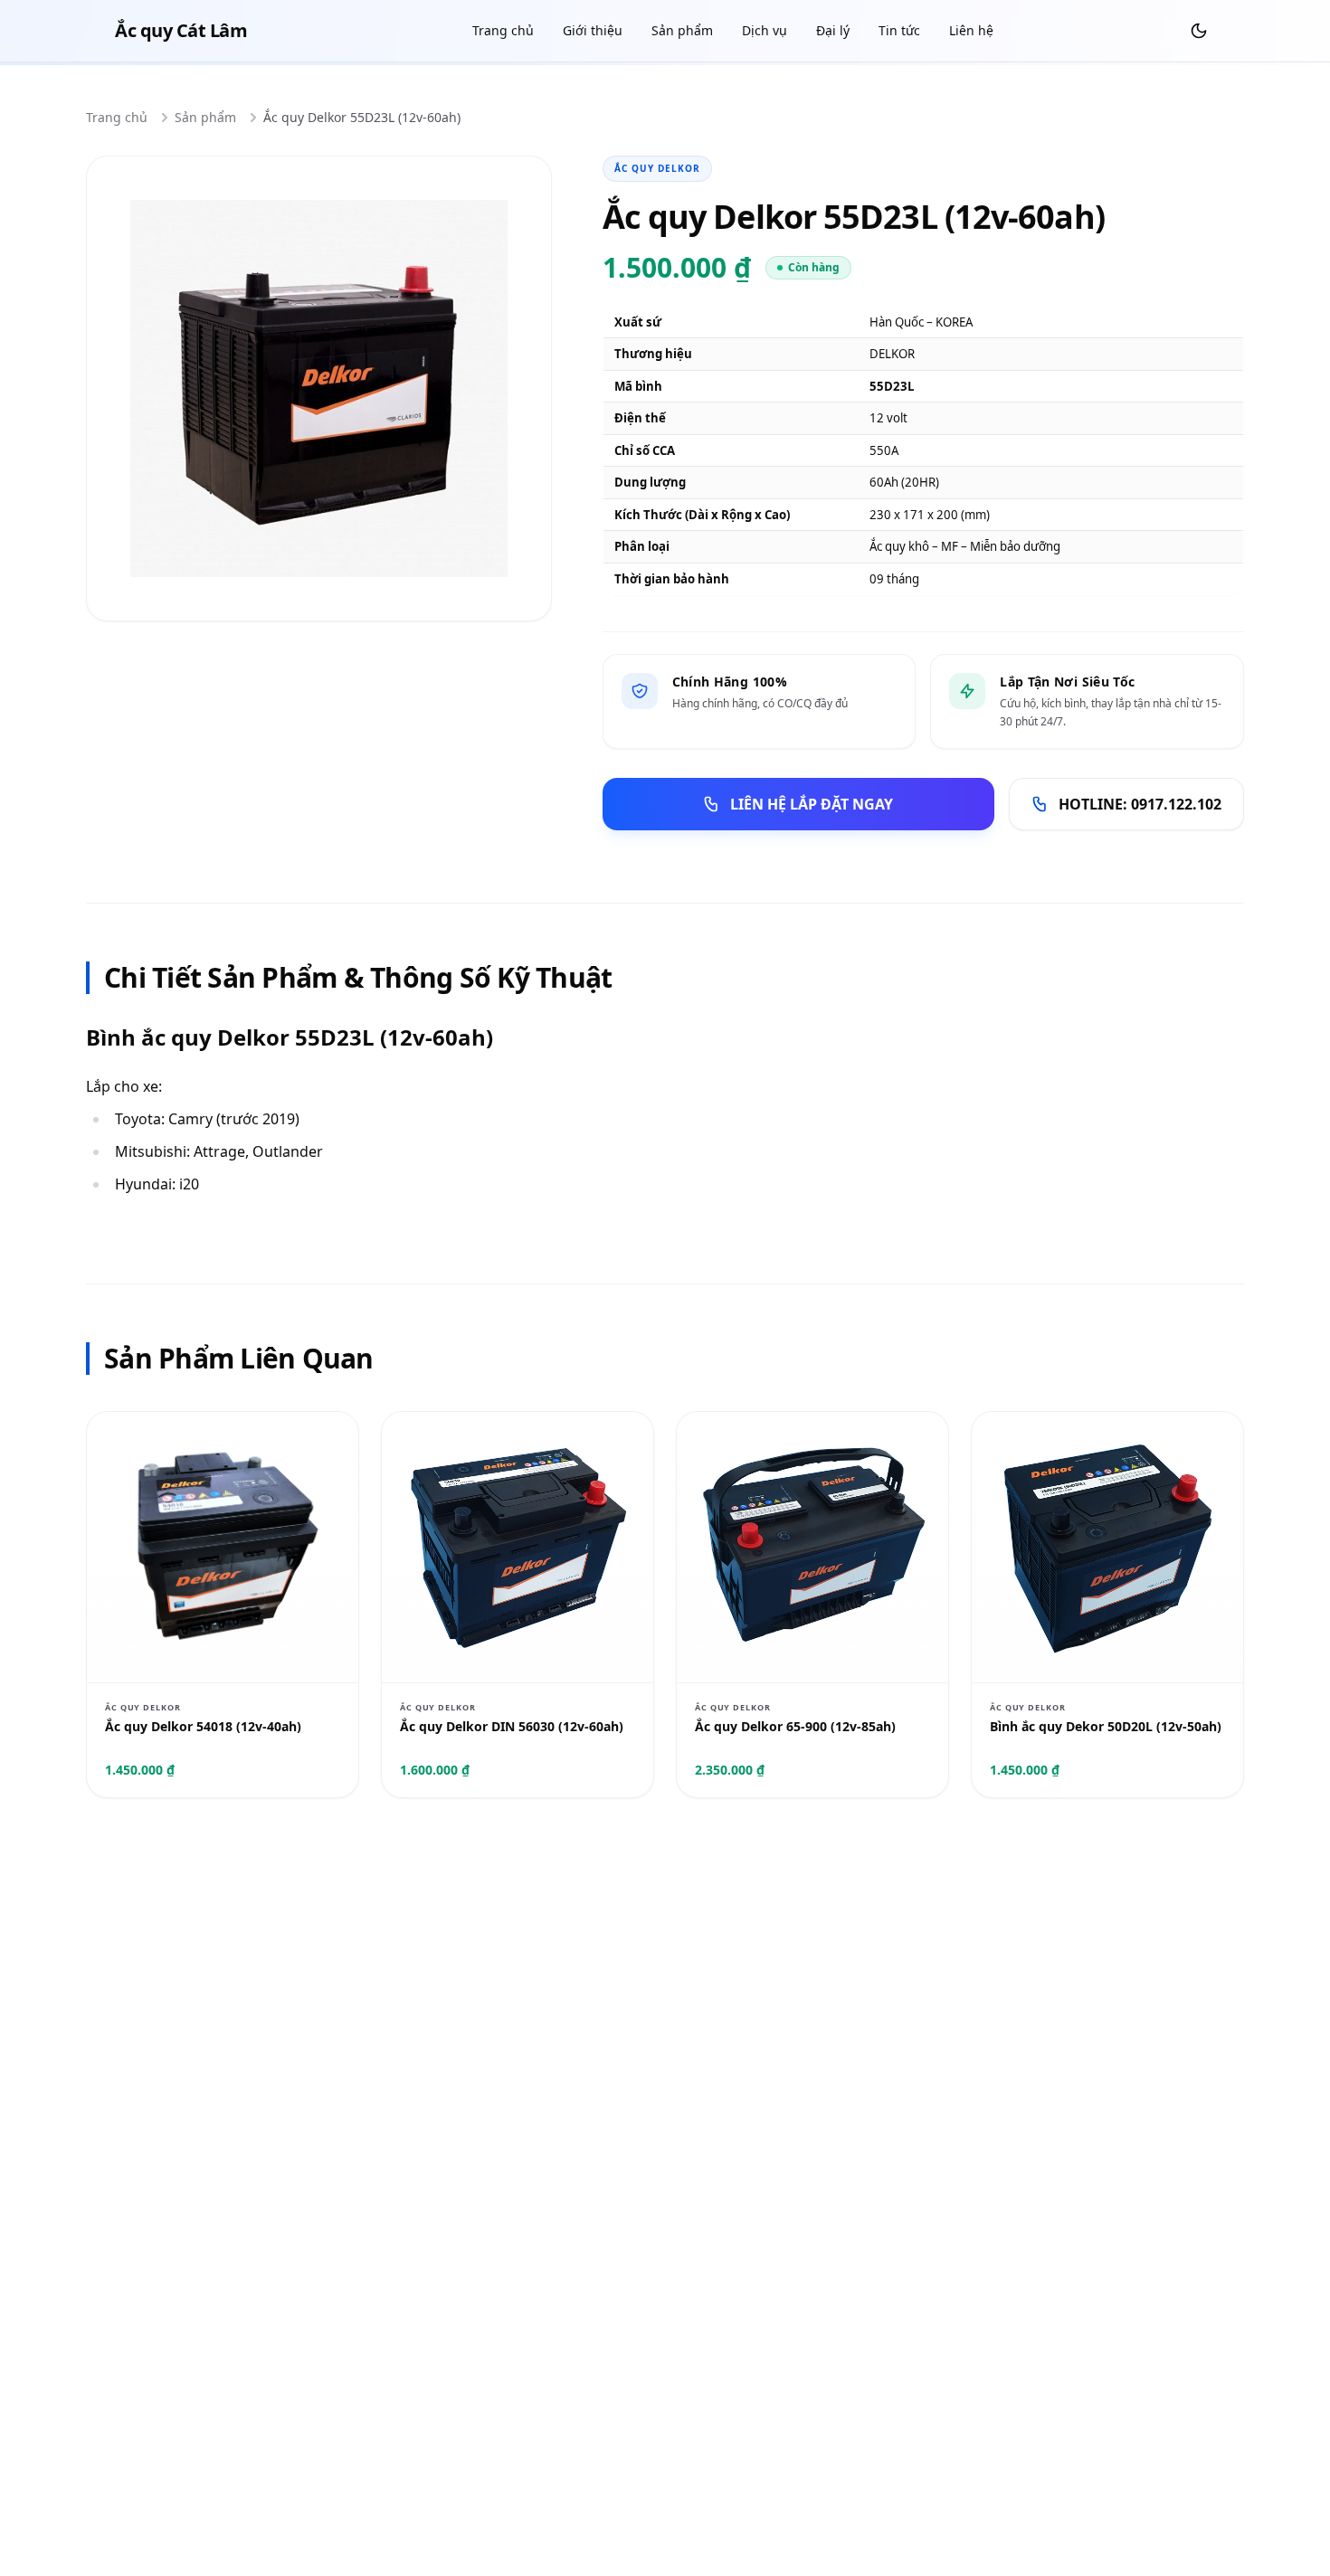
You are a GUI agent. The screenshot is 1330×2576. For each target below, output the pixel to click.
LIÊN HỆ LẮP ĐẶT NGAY (812, 804)
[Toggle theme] (1199, 31)
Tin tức (899, 30)
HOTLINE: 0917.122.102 (1140, 804)
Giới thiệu (593, 30)
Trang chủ (503, 30)
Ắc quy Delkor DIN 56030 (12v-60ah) (512, 1726)
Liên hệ (971, 30)
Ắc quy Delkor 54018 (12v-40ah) (203, 1726)
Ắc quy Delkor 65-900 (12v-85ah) (795, 1726)
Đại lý (833, 30)
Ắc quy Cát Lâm (181, 30)
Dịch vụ (765, 30)
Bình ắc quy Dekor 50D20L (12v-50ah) (1106, 1726)
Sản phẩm (682, 30)
